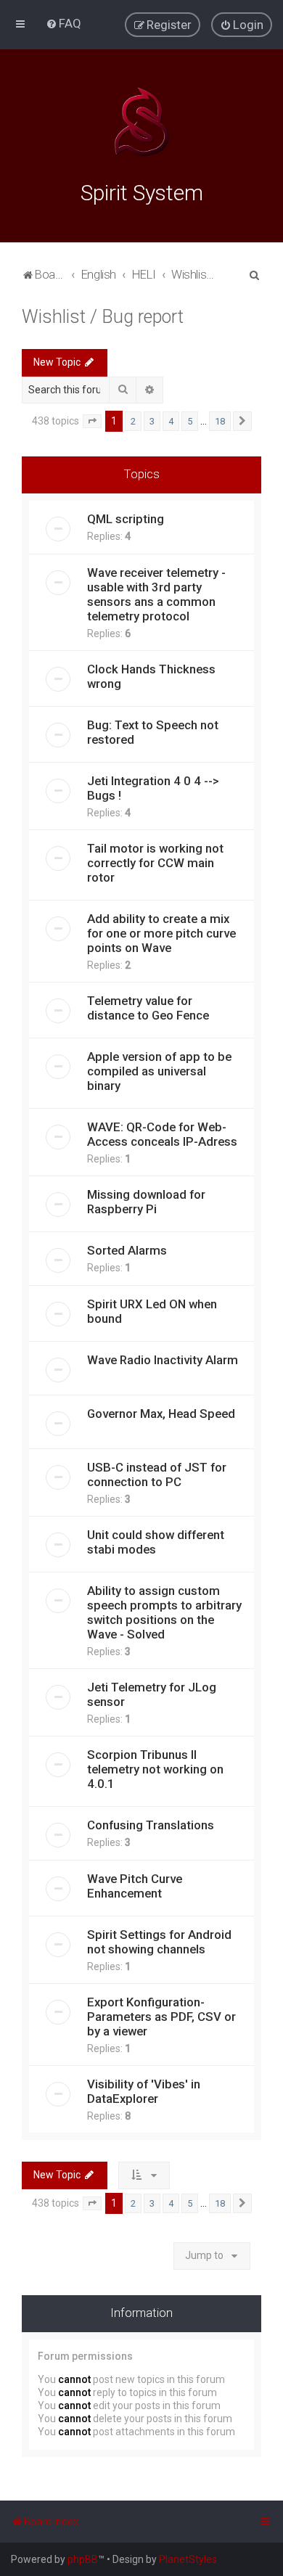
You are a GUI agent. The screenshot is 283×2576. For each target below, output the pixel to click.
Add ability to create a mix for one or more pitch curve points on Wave (161, 933)
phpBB (83, 2559)
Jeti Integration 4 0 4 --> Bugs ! (153, 788)
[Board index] (141, 122)
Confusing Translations (151, 1825)
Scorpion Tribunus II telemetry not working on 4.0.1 (155, 1769)
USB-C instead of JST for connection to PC (157, 1474)
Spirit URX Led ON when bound (152, 1311)
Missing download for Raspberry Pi (146, 1202)
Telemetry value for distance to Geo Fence (148, 1008)
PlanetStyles (188, 2559)
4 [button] (171, 421)
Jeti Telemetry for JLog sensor (152, 1694)
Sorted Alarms (127, 1250)
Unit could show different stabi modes (156, 1542)
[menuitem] (63, 23)
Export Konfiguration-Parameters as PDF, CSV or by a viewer (161, 2017)
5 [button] (190, 421)
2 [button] (133, 421)
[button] (92, 422)
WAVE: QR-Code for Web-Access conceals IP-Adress (162, 1134)
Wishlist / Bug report (103, 317)
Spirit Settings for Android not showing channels (159, 1942)
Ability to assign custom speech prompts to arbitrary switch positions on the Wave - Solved (164, 1612)
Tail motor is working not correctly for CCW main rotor (155, 863)
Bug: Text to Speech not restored (153, 732)
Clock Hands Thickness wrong (151, 676)
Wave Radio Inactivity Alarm (163, 1360)
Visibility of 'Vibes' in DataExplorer (144, 2091)
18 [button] (220, 421)
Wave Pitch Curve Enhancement (135, 1886)
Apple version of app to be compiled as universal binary (159, 1071)
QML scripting (126, 519)
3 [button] (152, 421)
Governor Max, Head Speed (161, 1414)
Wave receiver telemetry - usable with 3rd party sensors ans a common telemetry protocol (156, 594)
